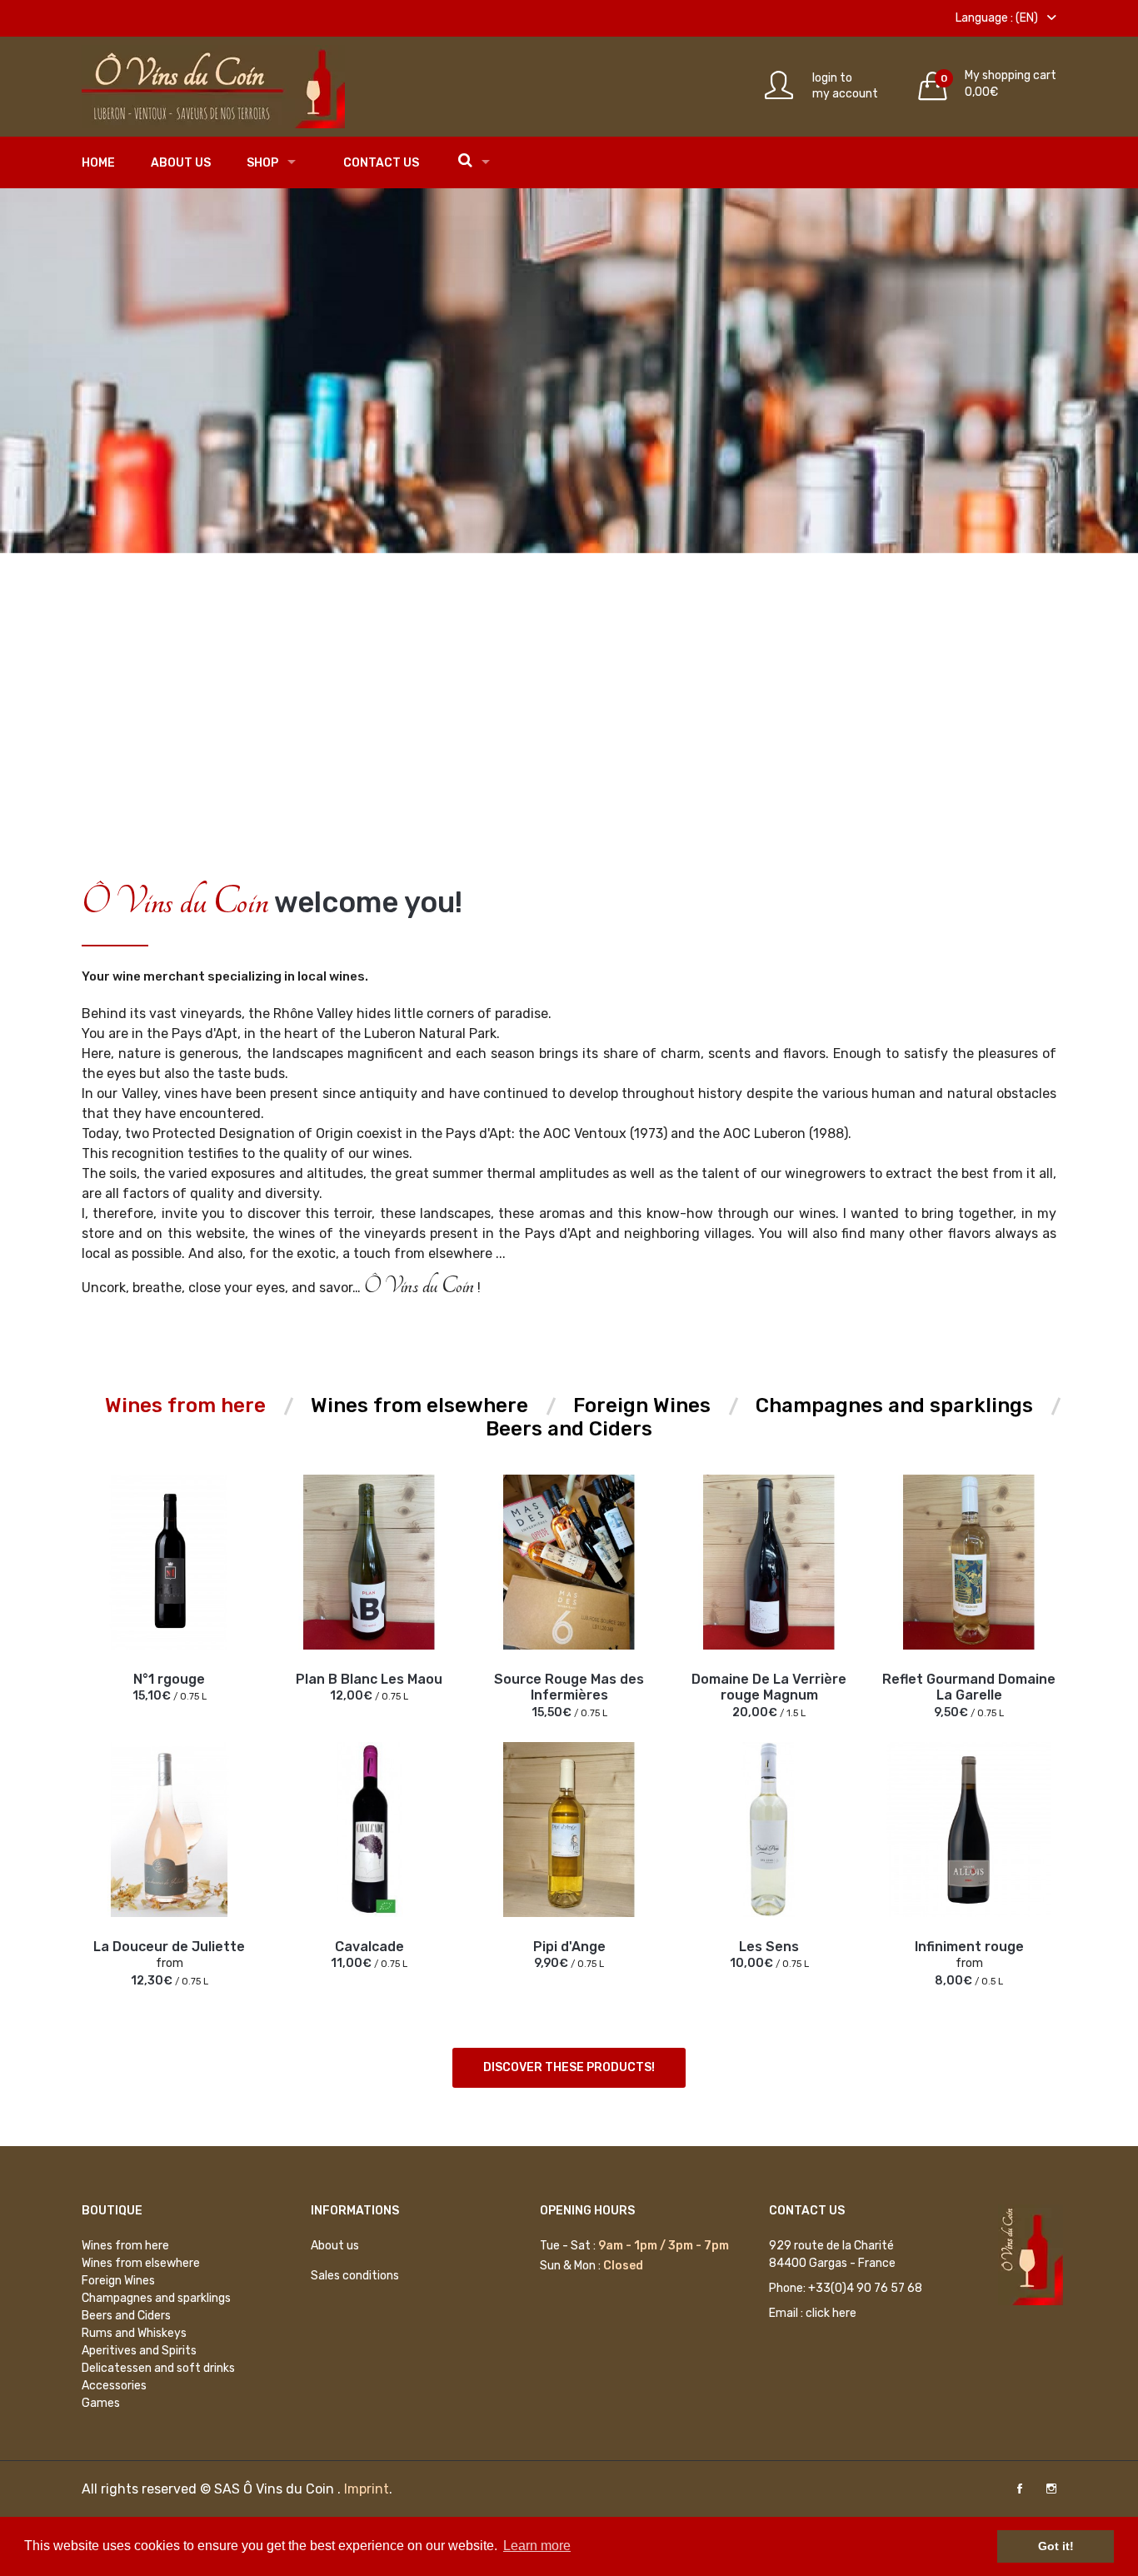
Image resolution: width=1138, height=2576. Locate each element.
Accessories (114, 2386)
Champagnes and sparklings (156, 2298)
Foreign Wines (118, 2281)
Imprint (367, 2489)
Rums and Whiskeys (134, 2333)
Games (101, 2403)
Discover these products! (569, 2067)
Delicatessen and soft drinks (158, 2368)
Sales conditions (355, 2276)
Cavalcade (369, 1947)
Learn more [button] (537, 2546)
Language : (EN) (998, 18)
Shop (262, 163)
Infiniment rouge (969, 1947)
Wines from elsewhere (141, 2263)
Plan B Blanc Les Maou (369, 1679)
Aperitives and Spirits (139, 2351)
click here (831, 2313)
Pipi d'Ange (569, 1947)
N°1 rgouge (169, 1679)
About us (181, 163)
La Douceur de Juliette (169, 1947)
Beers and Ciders (126, 2316)
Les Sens (769, 1947)
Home (98, 163)
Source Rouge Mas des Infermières (569, 1687)
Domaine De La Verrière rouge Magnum (769, 1687)
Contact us (381, 163)
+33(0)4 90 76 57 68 (865, 2288)
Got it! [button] (1056, 2546)
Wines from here (125, 2246)
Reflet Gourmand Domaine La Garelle (969, 1687)
